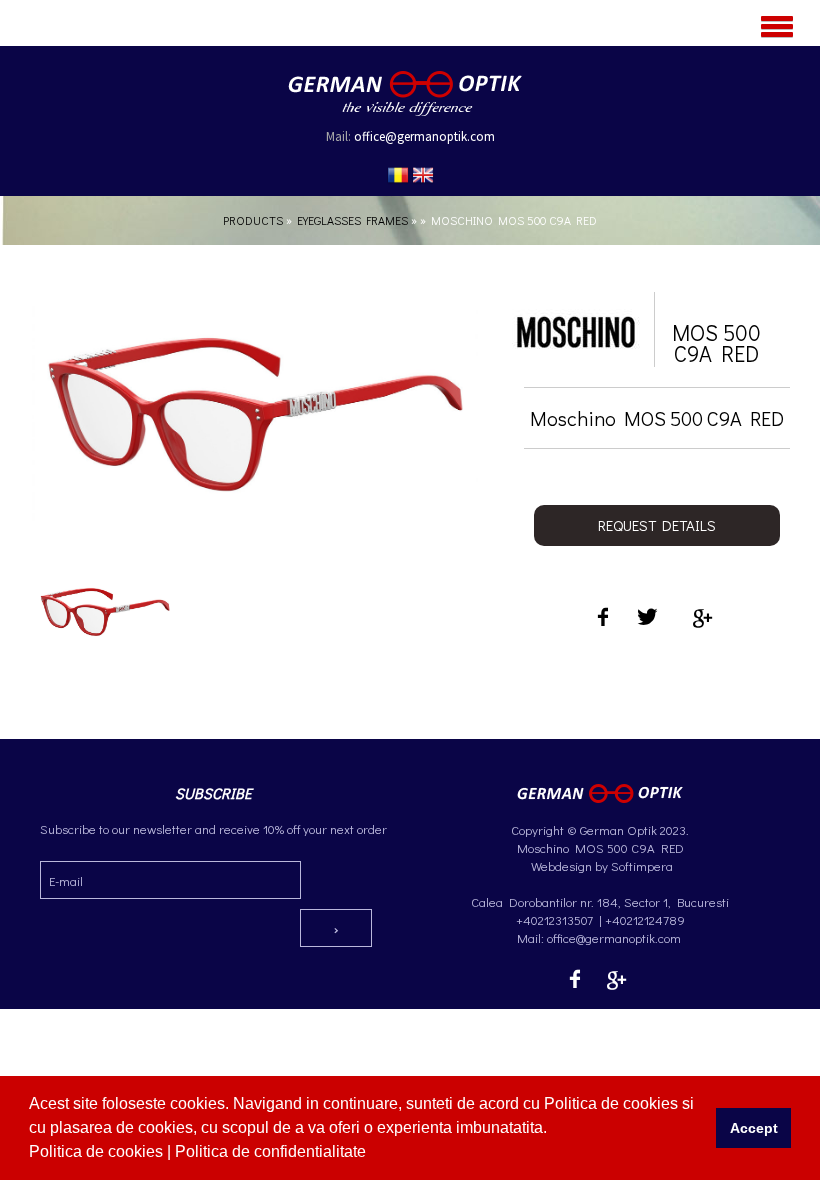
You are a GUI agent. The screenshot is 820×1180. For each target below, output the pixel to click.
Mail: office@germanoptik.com (600, 937)
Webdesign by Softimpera (600, 865)
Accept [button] (754, 1128)
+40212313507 (554, 919)
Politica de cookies (98, 1151)
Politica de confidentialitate (272, 1151)
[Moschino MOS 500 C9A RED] (105, 621)
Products (253, 220)
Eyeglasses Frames (352, 220)
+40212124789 (645, 919)
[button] (373, 1154)
